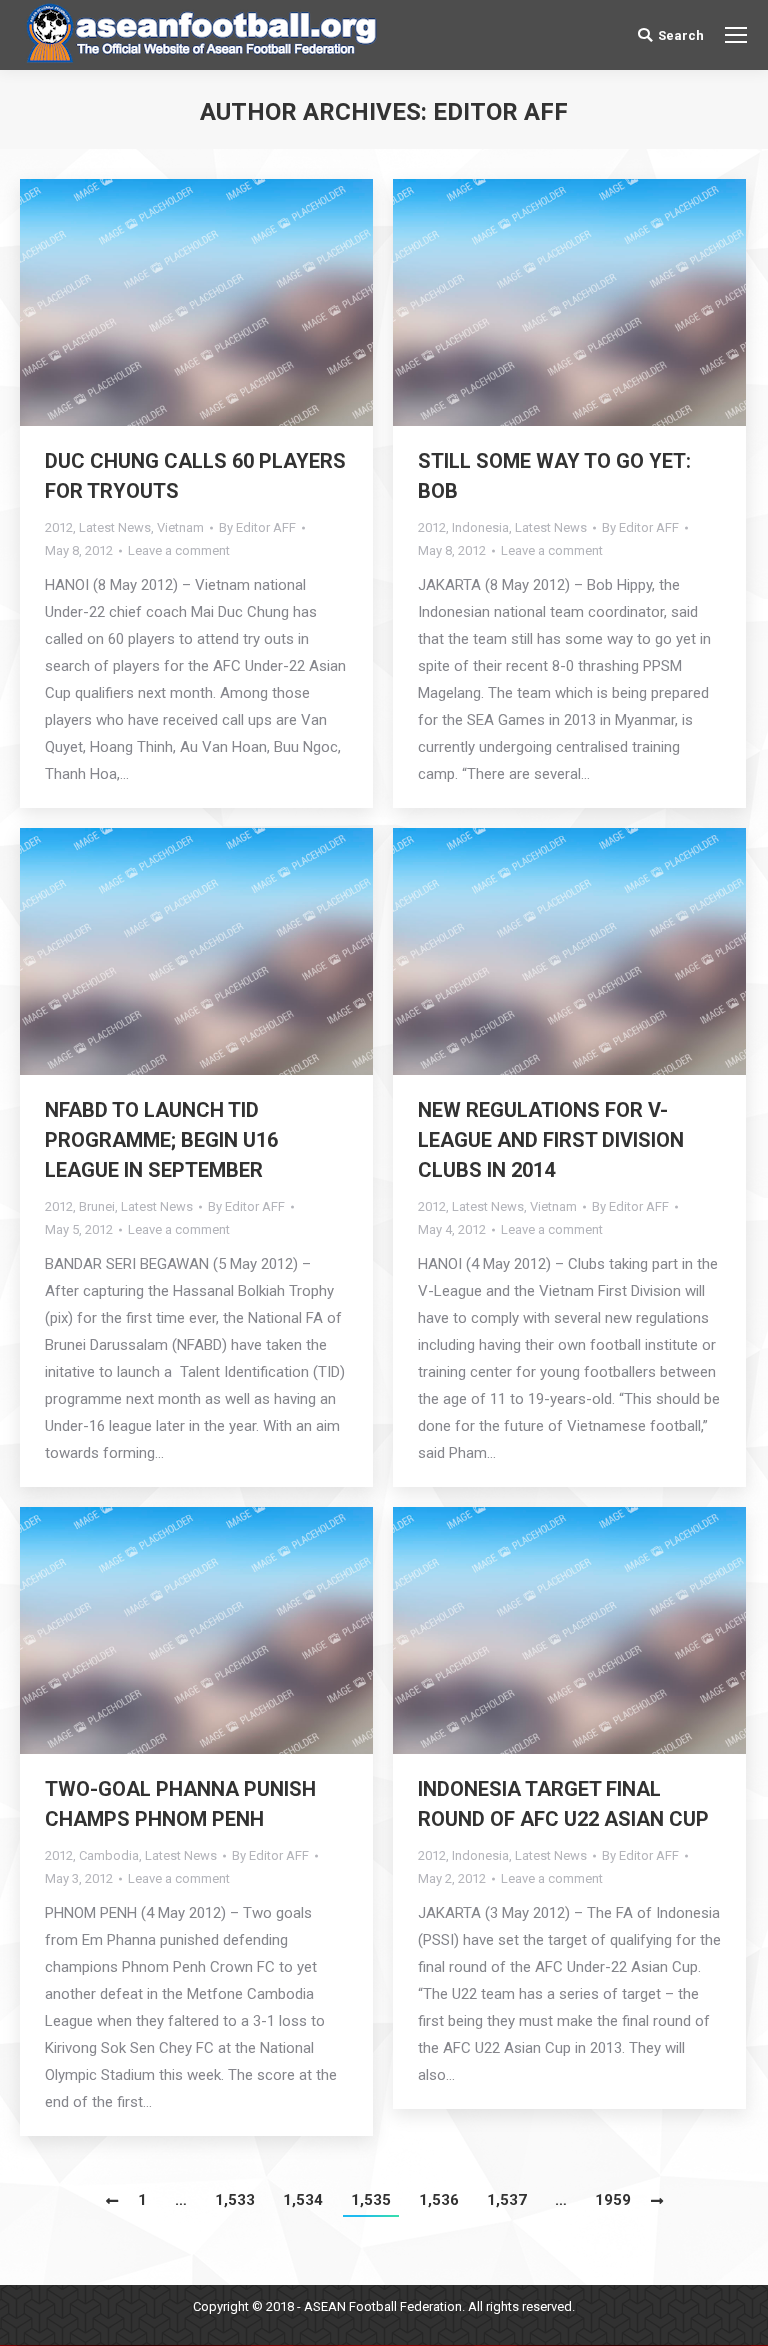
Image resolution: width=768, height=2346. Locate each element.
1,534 (303, 2200)
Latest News (115, 527)
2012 (59, 527)
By (257, 527)
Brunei (97, 1206)
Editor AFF (500, 112)
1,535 (371, 2200)
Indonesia (480, 527)
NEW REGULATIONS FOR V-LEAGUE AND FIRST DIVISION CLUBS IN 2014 (551, 1140)
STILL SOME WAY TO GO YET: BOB (554, 476)
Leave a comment (179, 550)
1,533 (235, 2200)
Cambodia (109, 1855)
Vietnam (180, 527)
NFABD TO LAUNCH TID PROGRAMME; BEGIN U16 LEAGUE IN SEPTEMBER (161, 1140)
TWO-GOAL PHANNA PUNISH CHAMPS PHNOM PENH (180, 1804)
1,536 (439, 2200)
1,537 (507, 2200)
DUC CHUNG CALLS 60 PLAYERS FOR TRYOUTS (195, 476)
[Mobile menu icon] (736, 35)
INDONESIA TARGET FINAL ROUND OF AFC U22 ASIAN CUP (563, 1804)
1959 (613, 2200)
